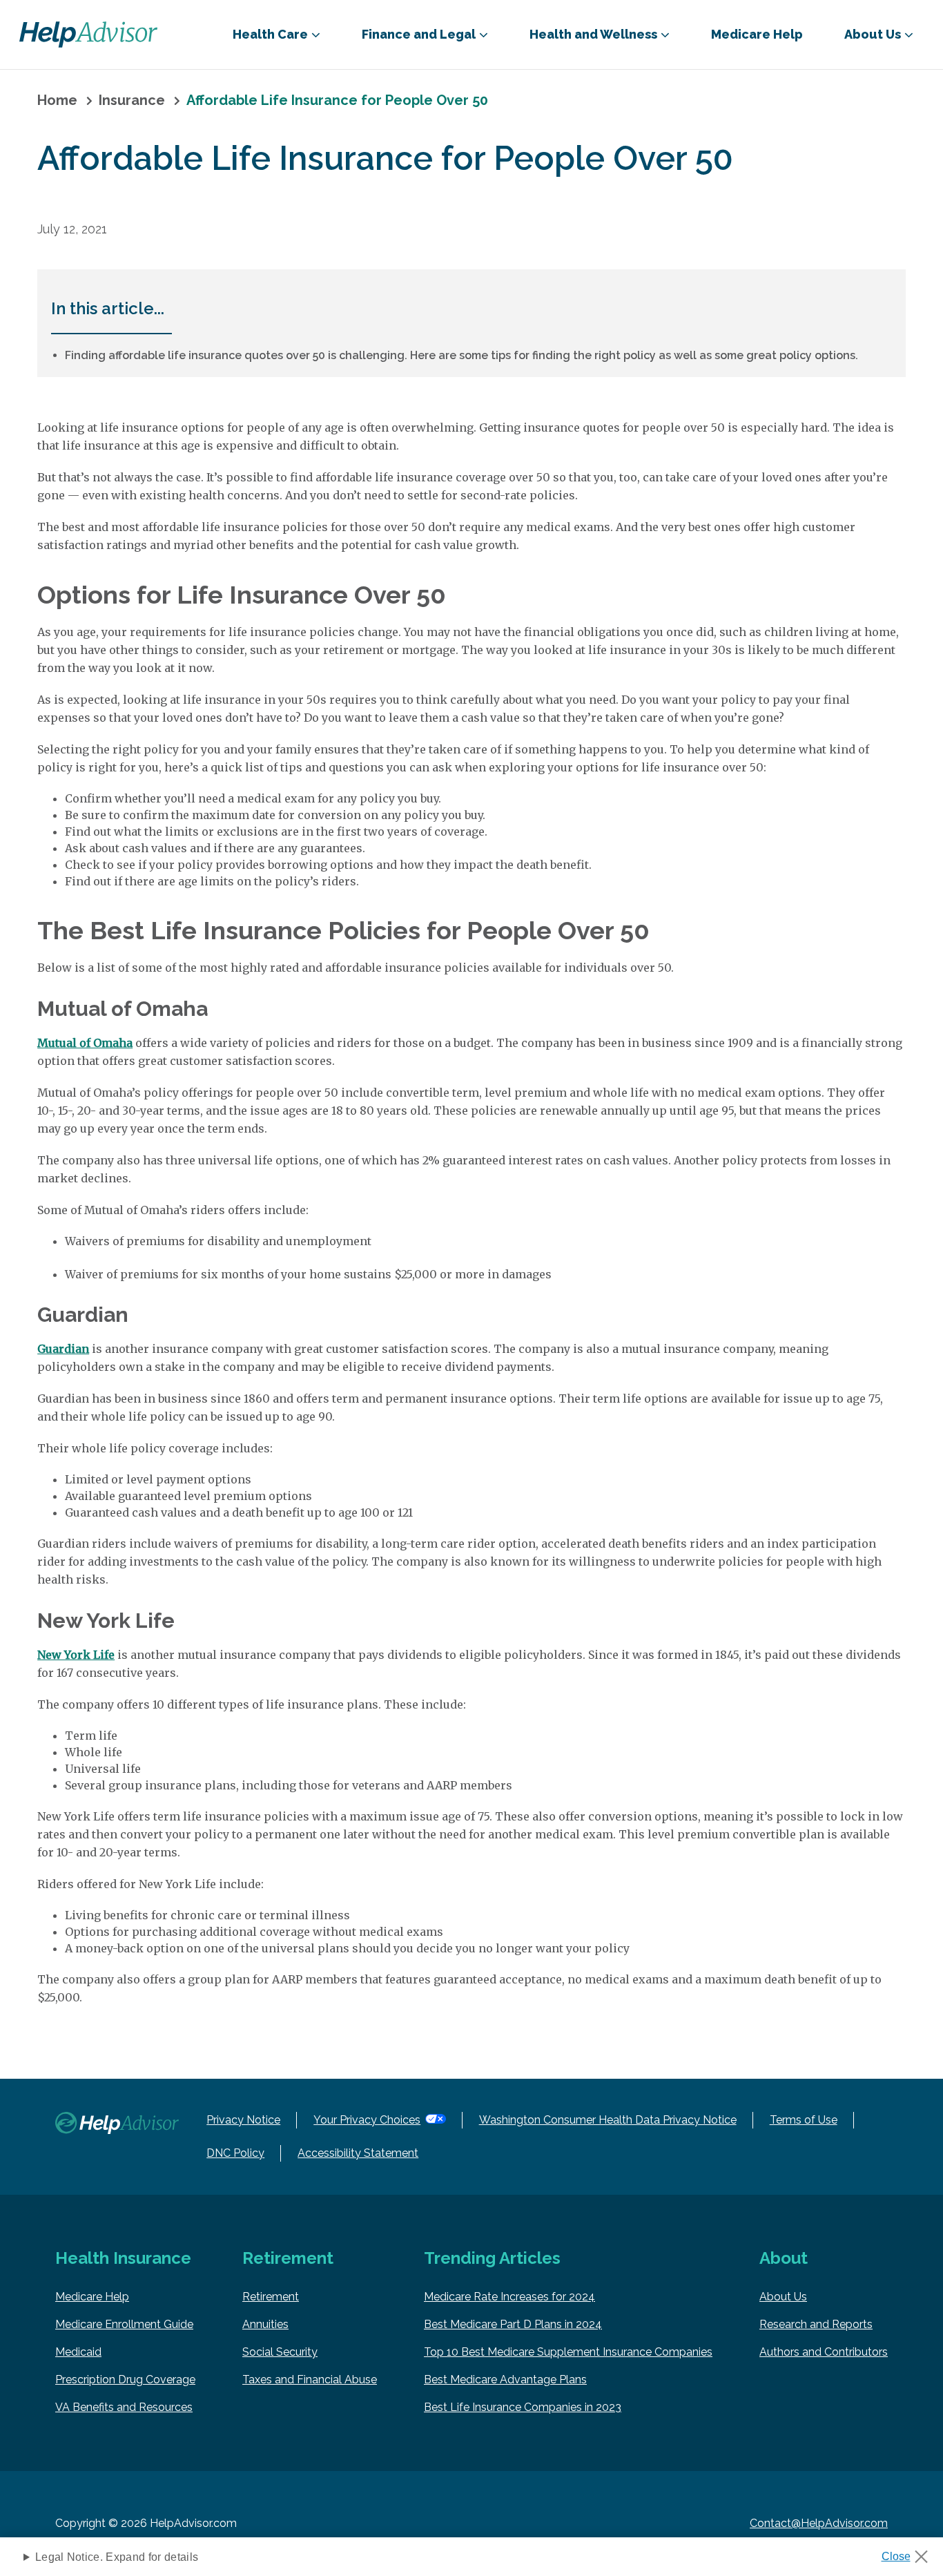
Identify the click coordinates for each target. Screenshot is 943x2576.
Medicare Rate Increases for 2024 (509, 2297)
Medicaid (78, 2352)
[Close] (910, 2553)
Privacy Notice (243, 2120)
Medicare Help (757, 34)
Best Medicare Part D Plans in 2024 (513, 2324)
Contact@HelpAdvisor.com (819, 2523)
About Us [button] (873, 34)
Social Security (280, 2352)
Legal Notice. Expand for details (117, 2557)
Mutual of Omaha (85, 1043)
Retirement (271, 2297)
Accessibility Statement (358, 2153)
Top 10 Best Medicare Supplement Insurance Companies (568, 2352)
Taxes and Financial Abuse (310, 2380)
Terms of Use (804, 2120)
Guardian (63, 1349)
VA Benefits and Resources (124, 2407)
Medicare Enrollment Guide (124, 2324)
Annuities (265, 2324)
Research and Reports (816, 2324)
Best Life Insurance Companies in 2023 (523, 2407)
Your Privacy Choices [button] (367, 2120)
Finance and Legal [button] (419, 34)
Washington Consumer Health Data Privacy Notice (608, 2120)
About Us (783, 2297)
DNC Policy (235, 2153)
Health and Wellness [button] (593, 34)
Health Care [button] (270, 34)
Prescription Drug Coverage (125, 2380)
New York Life (76, 1655)
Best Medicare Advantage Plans (505, 2380)
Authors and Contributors (824, 2352)
